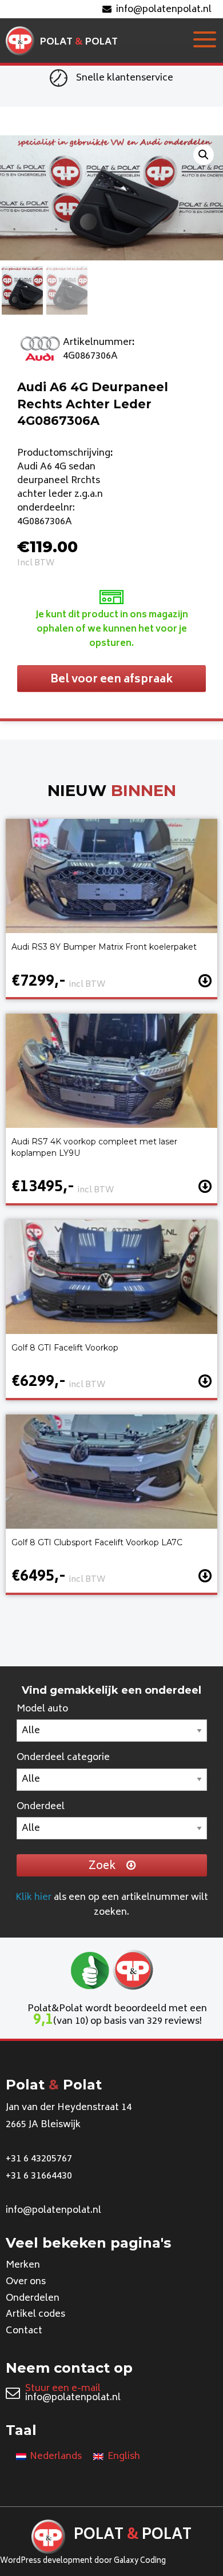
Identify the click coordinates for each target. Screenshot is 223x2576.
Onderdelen (33, 2298)
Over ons (26, 2282)
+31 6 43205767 (39, 2159)
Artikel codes (35, 2314)
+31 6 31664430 (39, 2176)
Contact (24, 2331)
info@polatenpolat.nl (164, 10)
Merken (23, 2265)
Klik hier (33, 1898)
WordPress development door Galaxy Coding (83, 2561)
